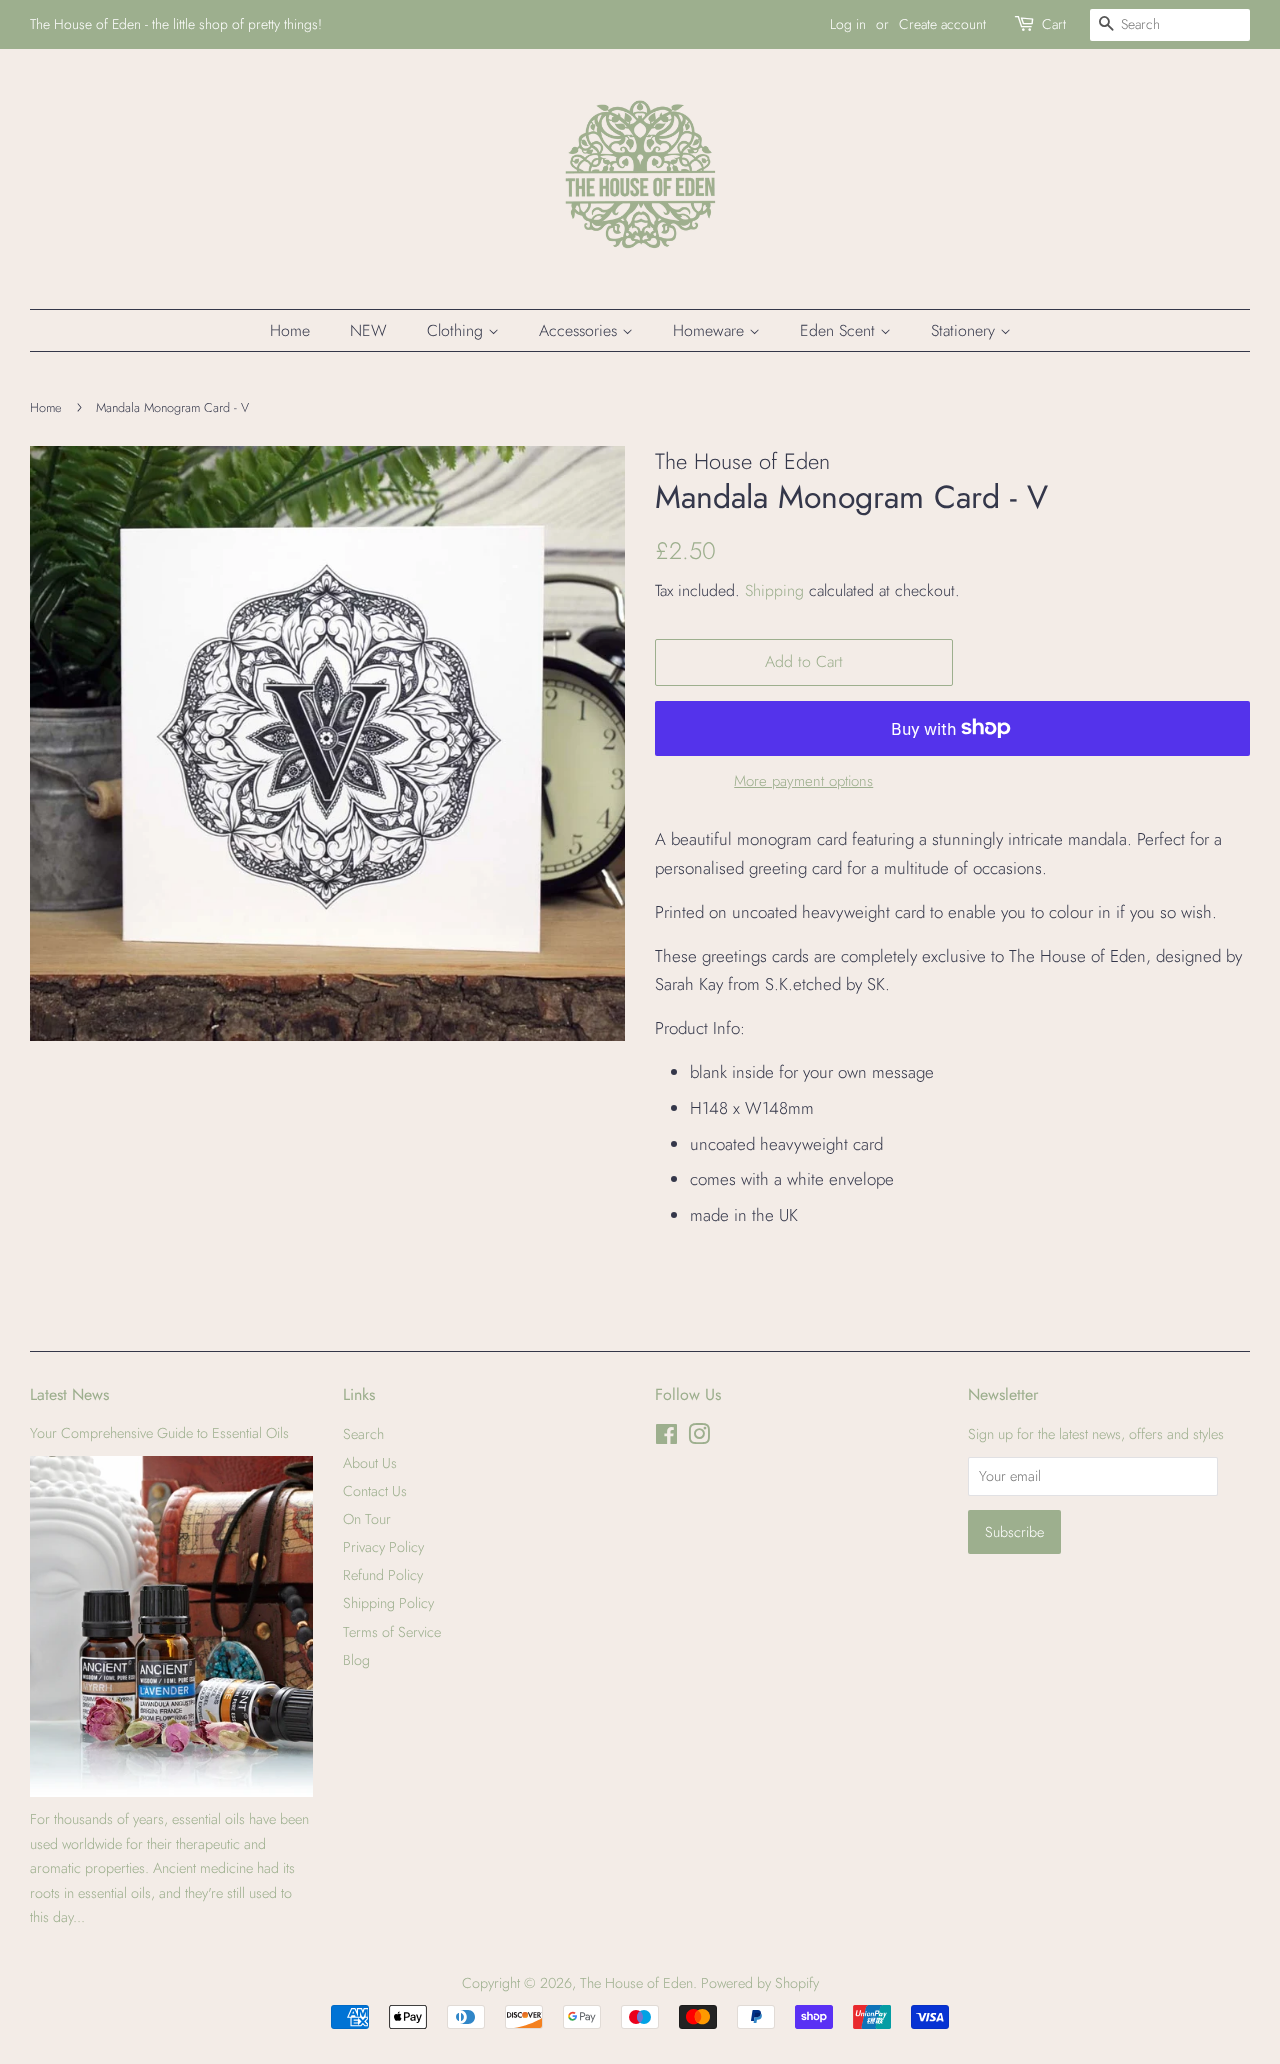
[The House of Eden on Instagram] (699, 1438)
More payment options (803, 781)
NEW (368, 330)
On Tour (367, 1519)
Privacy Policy (383, 1547)
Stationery (965, 330)
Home (290, 330)
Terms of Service (392, 1632)
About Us (370, 1463)
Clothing (457, 330)
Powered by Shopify (760, 1983)
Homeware (711, 330)
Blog (356, 1660)
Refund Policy (383, 1575)
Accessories (580, 330)
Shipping (774, 590)
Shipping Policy (388, 1603)
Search (363, 1434)
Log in (848, 24)
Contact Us (375, 1491)
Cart (1054, 24)
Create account (942, 24)
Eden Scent (840, 330)
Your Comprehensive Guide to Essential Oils (159, 1433)
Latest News (69, 1394)
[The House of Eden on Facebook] (666, 1438)
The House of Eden (636, 1983)
